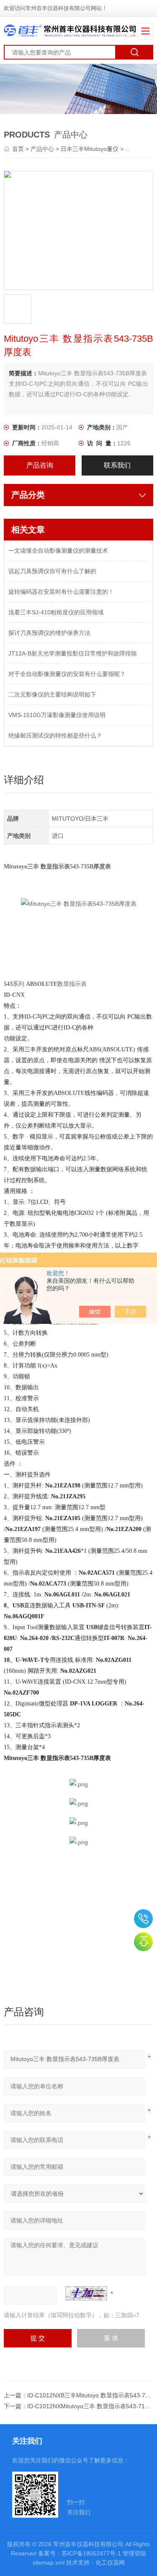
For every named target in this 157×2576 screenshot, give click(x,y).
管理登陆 (134, 2553)
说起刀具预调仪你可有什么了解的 (52, 571)
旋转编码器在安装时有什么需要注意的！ (61, 592)
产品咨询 (40, 465)
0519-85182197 (143, 1919)
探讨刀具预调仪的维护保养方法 (49, 633)
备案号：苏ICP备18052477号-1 (80, 2553)
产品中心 (42, 149)
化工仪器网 (110, 2563)
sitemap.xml (49, 2563)
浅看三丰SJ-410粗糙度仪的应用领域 (56, 612)
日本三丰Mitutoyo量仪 (90, 149)
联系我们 (117, 465)
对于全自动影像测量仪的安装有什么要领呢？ (67, 674)
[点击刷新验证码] (86, 2293)
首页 (19, 149)
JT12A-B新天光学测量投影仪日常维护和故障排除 (73, 653)
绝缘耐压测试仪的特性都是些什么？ (55, 736)
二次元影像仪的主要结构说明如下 (52, 694)
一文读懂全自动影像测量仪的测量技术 (58, 551)
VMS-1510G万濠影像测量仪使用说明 (57, 715)
